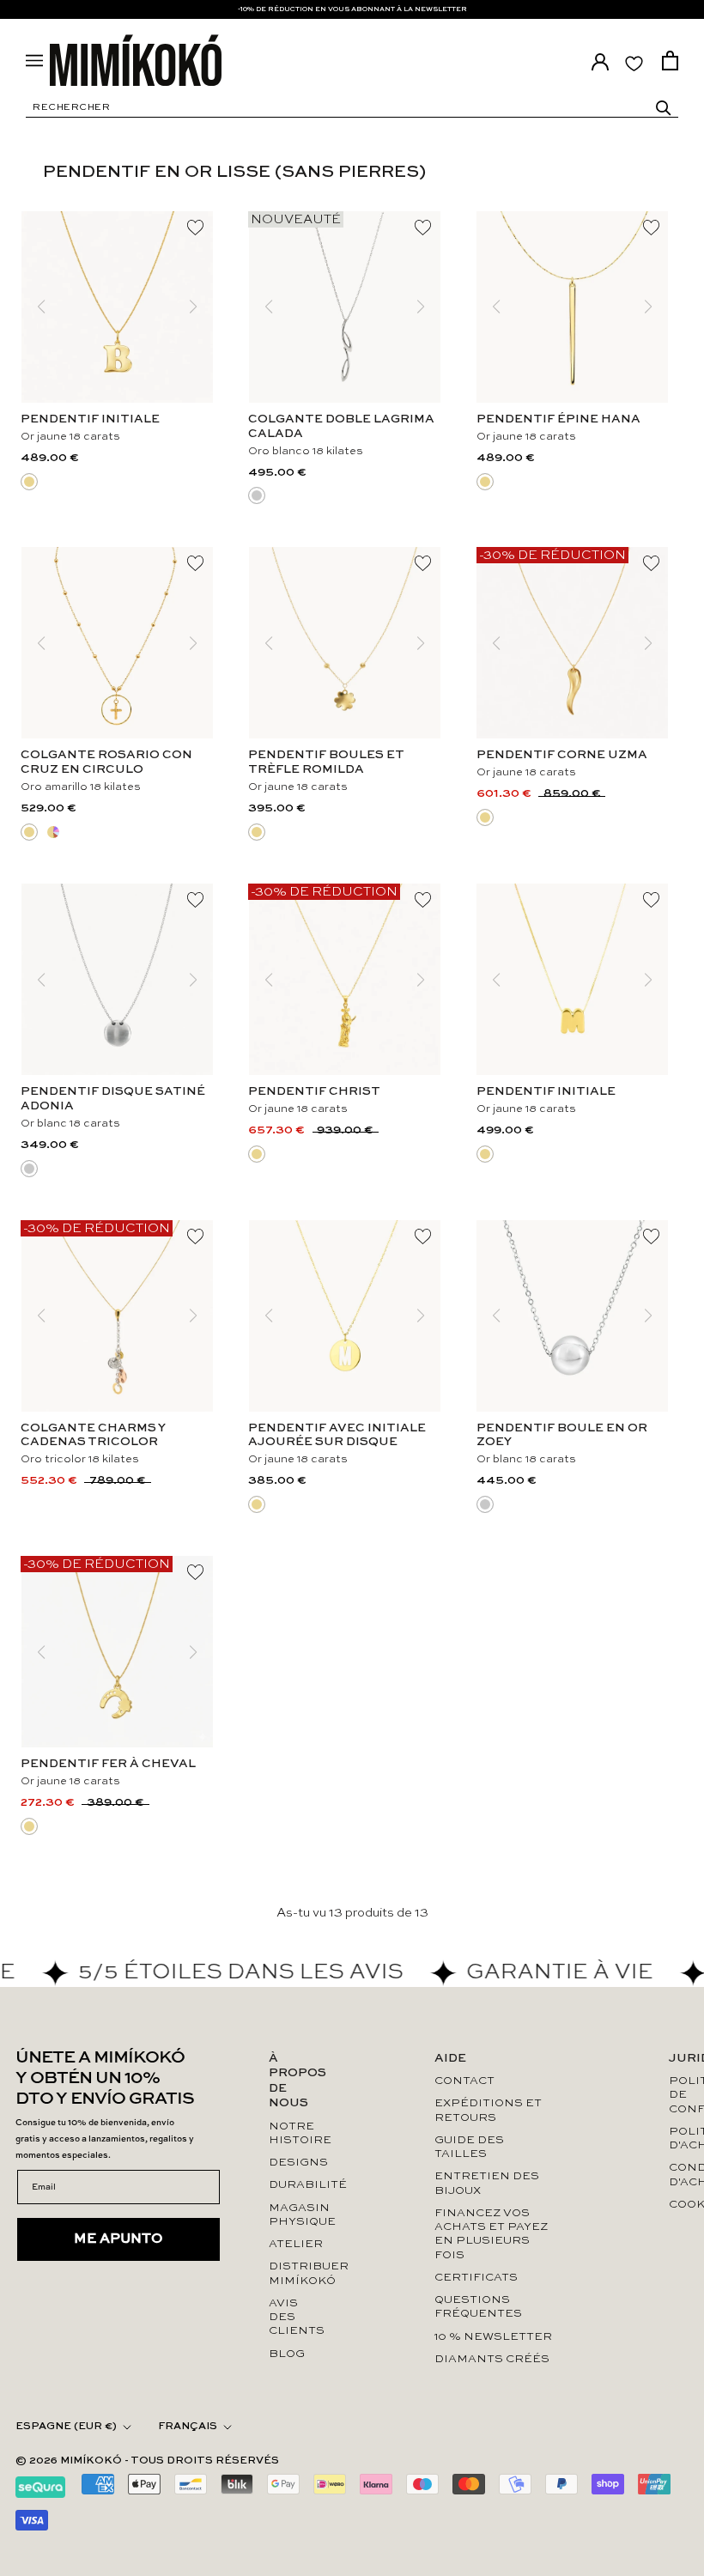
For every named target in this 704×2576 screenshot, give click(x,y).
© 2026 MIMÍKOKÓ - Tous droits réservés (147, 2461)
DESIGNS (296, 2163)
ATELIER (296, 2244)
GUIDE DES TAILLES (469, 2147)
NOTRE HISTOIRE (296, 2133)
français (188, 2427)
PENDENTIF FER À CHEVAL (108, 1764)
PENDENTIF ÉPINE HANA (558, 419)
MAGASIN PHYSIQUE (296, 2215)
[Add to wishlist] (196, 228)
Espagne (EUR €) (66, 2427)
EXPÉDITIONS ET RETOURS (488, 2110)
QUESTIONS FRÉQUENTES (478, 2307)
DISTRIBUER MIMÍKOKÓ (296, 2273)
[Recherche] (664, 108)
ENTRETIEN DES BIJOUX (487, 2183)
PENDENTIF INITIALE (90, 419)
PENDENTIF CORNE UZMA (562, 755)
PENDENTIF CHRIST (314, 1091)
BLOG (287, 2354)
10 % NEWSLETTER (493, 2337)
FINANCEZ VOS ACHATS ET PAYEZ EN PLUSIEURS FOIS (491, 2234)
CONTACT (464, 2081)
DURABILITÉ (296, 2185)
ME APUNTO (118, 2239)
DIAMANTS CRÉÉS (492, 2359)
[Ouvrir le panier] (670, 61)
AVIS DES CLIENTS (296, 2318)
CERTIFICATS (476, 2278)
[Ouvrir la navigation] (34, 61)
